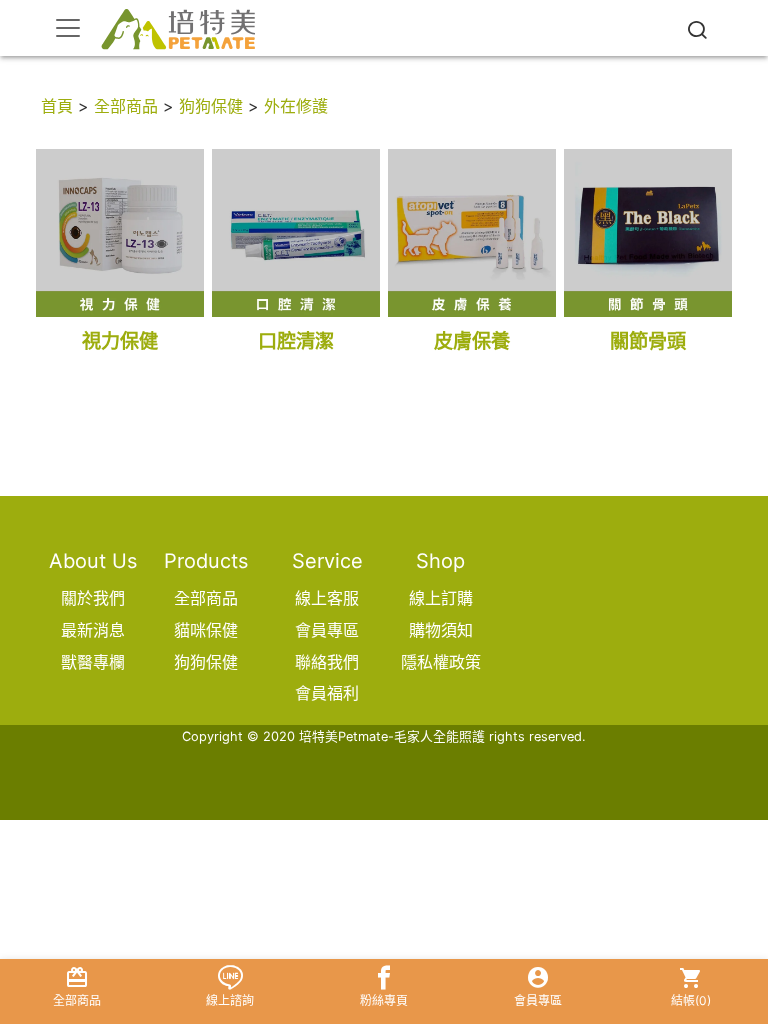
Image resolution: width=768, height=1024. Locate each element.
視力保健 (120, 341)
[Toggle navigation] (68, 28)
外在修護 (296, 106)
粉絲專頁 (384, 1000)
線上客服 (327, 598)
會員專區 (327, 630)
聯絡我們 (327, 662)
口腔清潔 (296, 341)
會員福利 (327, 693)
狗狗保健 (211, 106)
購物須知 (441, 630)
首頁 (57, 106)
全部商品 (126, 106)
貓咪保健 (206, 630)
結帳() (691, 1000)
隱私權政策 (441, 662)
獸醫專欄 (93, 662)
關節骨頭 (648, 341)
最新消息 (93, 630)
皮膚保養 (472, 341)
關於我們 (93, 598)
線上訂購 (441, 598)
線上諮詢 (230, 1000)
